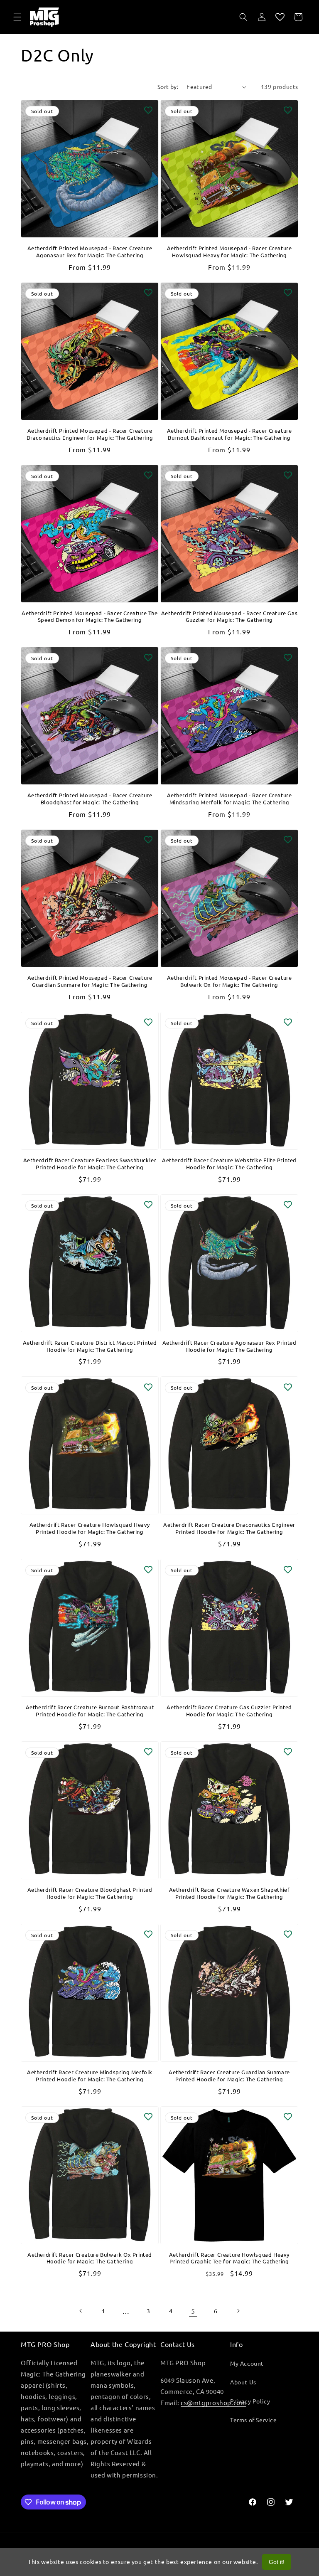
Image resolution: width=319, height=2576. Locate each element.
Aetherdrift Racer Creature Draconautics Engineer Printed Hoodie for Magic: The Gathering (229, 1528)
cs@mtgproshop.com (213, 2402)
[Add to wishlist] (148, 110)
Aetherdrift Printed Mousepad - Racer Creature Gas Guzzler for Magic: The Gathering (229, 617)
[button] (17, 17)
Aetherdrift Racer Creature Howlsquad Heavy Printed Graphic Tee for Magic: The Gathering (229, 2258)
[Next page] (238, 2311)
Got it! (277, 2562)
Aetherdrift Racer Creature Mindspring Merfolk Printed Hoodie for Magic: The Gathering (90, 2076)
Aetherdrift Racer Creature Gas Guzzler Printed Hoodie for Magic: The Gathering (229, 1711)
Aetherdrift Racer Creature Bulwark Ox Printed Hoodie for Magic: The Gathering (90, 2258)
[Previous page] (81, 2311)
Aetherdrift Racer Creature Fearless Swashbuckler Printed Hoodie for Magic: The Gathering (90, 1164)
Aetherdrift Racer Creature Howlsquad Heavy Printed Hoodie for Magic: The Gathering (90, 1528)
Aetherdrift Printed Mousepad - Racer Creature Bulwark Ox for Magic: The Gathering (229, 981)
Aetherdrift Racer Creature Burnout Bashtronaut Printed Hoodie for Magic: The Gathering (90, 1711)
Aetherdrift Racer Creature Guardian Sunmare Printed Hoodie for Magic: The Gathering (229, 2076)
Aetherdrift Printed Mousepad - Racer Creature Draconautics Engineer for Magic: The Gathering (90, 434)
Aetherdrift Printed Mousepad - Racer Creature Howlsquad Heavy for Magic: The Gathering (229, 252)
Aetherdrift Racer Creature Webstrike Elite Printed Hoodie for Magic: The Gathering (229, 1164)
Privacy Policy (250, 2401)
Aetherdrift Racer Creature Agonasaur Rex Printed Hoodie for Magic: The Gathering (229, 1346)
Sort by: (168, 86)
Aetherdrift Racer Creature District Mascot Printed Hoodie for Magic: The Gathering (90, 1346)
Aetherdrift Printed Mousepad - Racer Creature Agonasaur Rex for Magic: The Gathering (90, 252)
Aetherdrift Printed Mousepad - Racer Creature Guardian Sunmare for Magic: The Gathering (90, 981)
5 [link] (193, 2311)
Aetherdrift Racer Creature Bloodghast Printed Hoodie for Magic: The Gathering (90, 1893)
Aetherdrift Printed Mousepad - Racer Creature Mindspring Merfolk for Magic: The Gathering (229, 799)
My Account (247, 2363)
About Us (243, 2382)
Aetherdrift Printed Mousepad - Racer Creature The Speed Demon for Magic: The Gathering (90, 617)
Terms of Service (254, 2420)
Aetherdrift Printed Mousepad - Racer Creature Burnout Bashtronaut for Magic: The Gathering (229, 434)
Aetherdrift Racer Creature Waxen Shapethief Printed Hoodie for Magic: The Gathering (229, 1893)
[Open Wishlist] (280, 17)
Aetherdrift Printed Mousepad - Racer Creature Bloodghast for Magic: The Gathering (90, 799)
